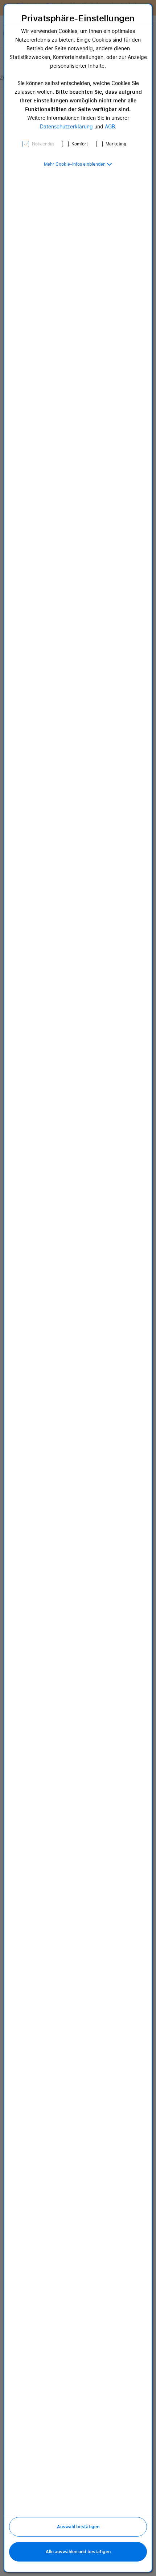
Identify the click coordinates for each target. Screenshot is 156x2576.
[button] (78, 164)
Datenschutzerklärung (66, 127)
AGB (110, 127)
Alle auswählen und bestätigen (78, 2552)
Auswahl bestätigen (78, 2527)
